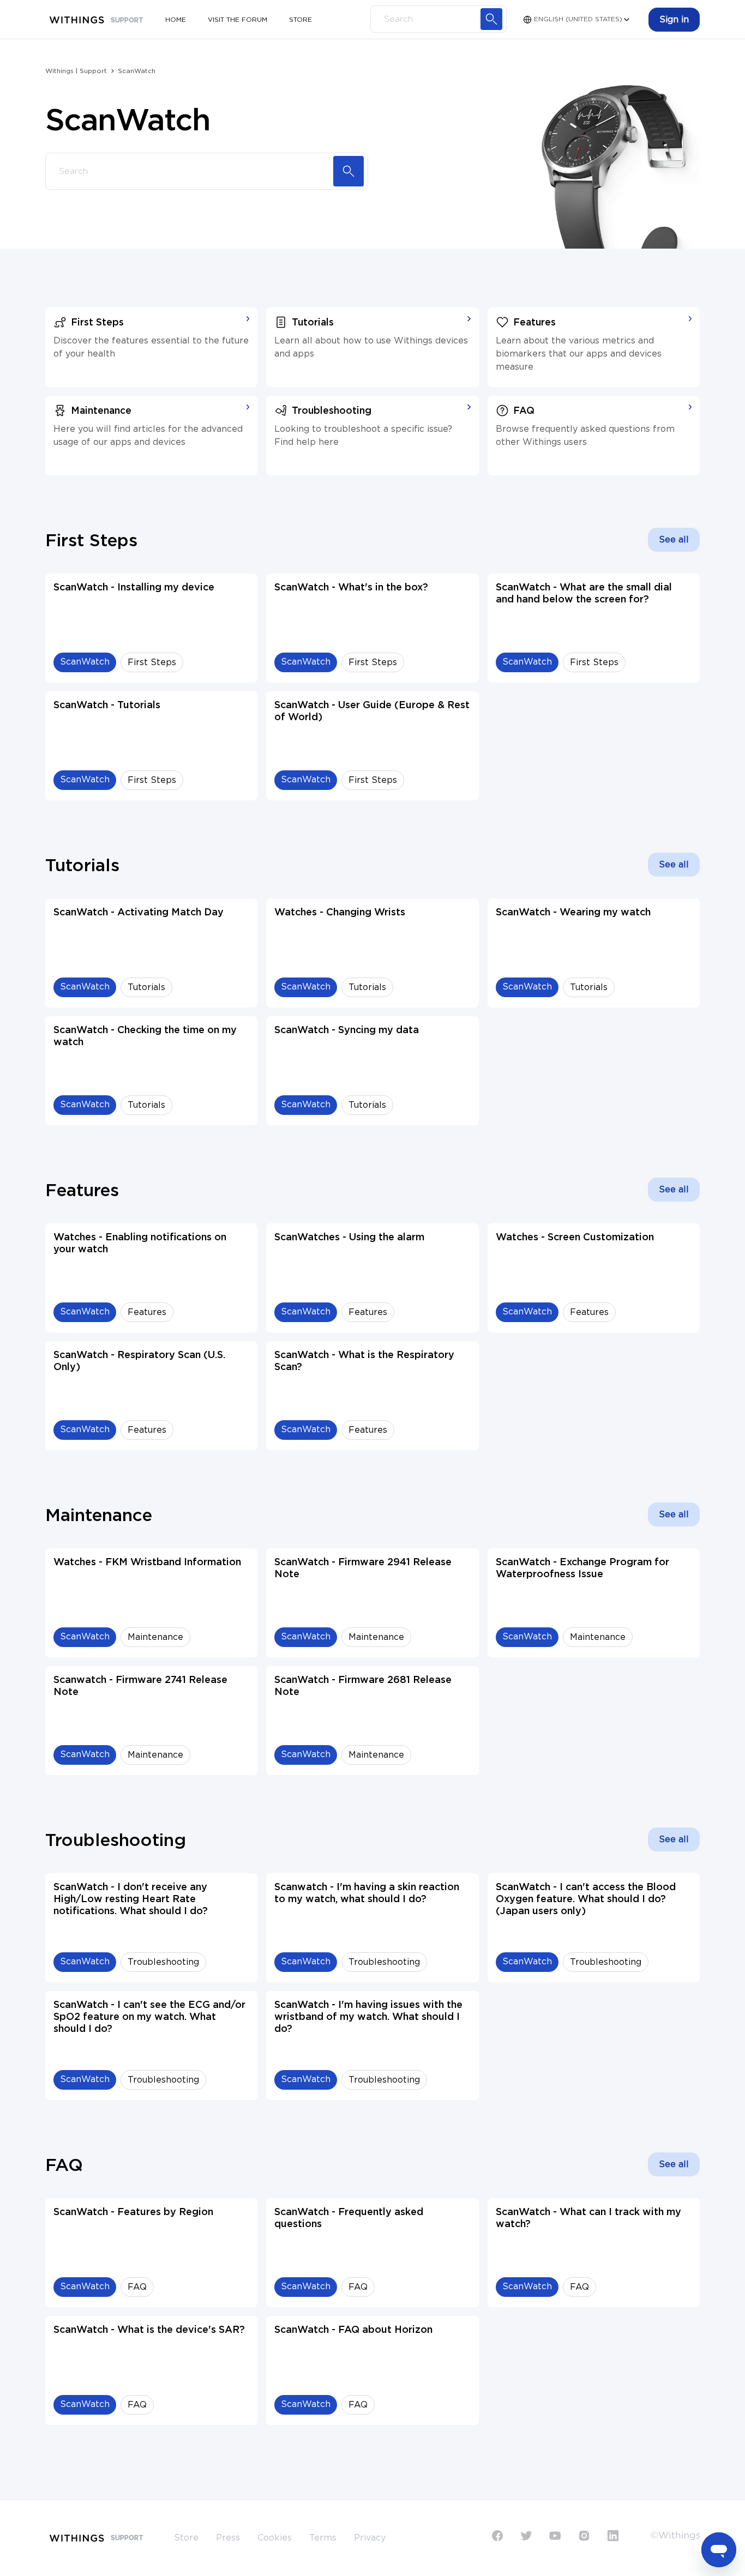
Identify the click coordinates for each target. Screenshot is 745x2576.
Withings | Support (76, 71)
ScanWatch (137, 71)
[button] (674, 20)
